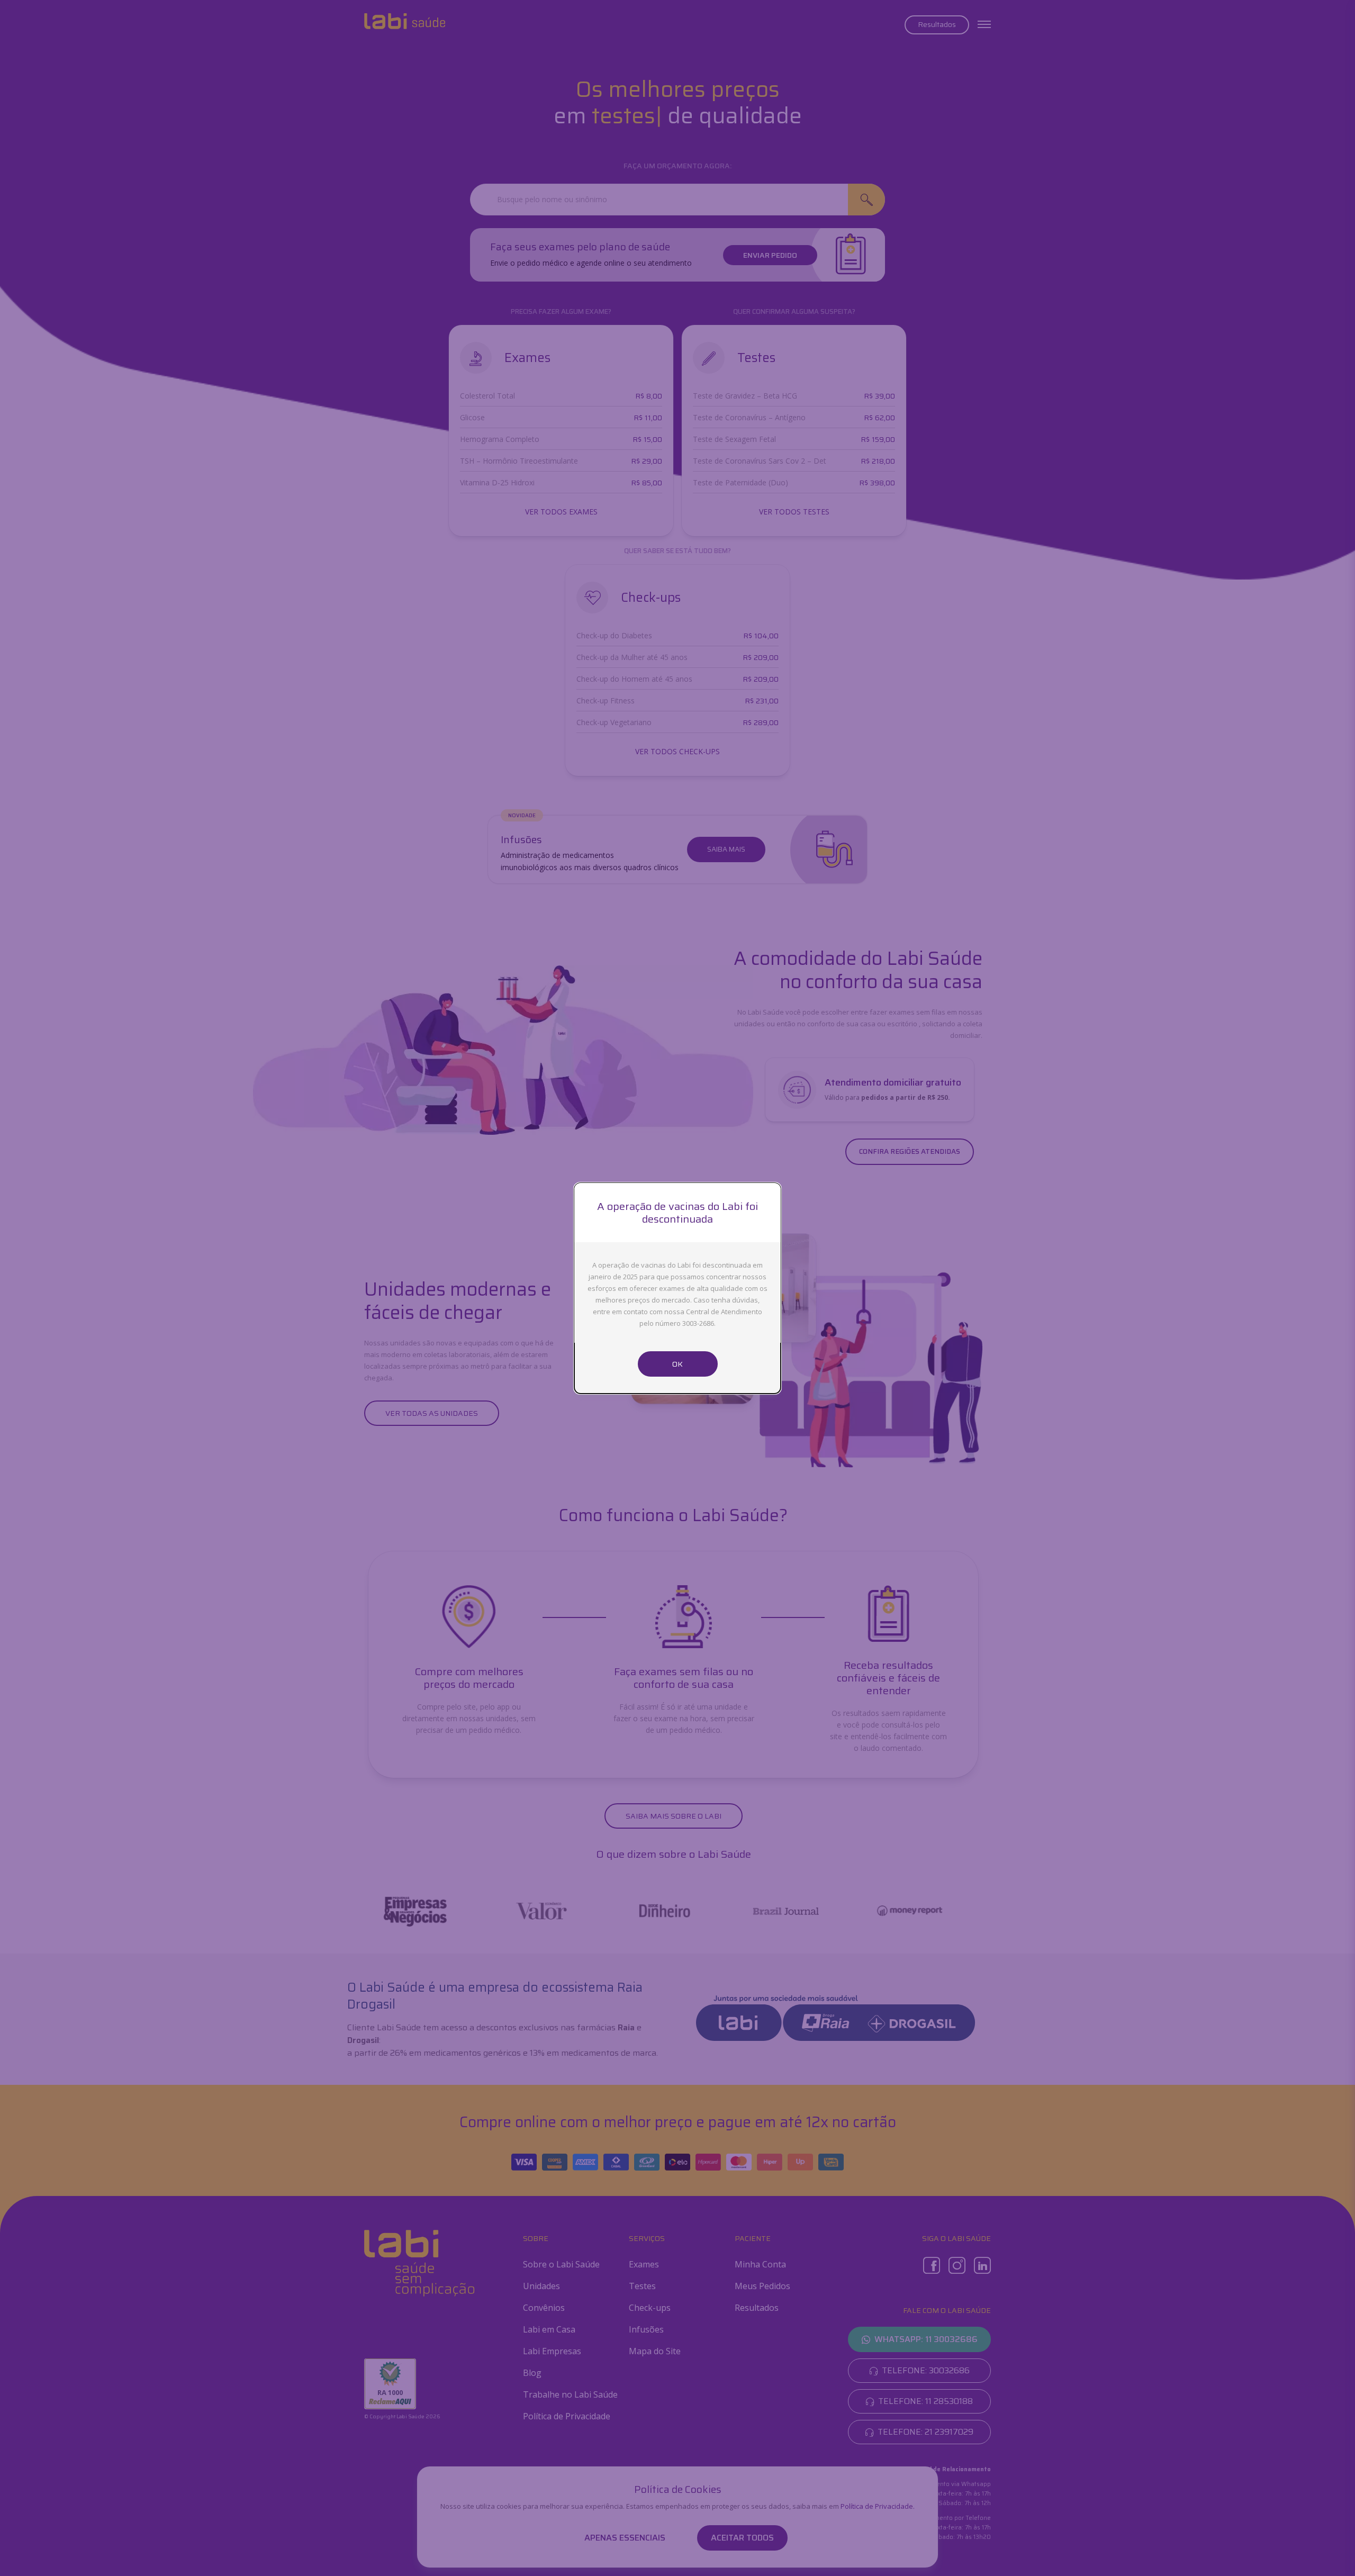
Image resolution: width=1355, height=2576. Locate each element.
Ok (677, 1364)
